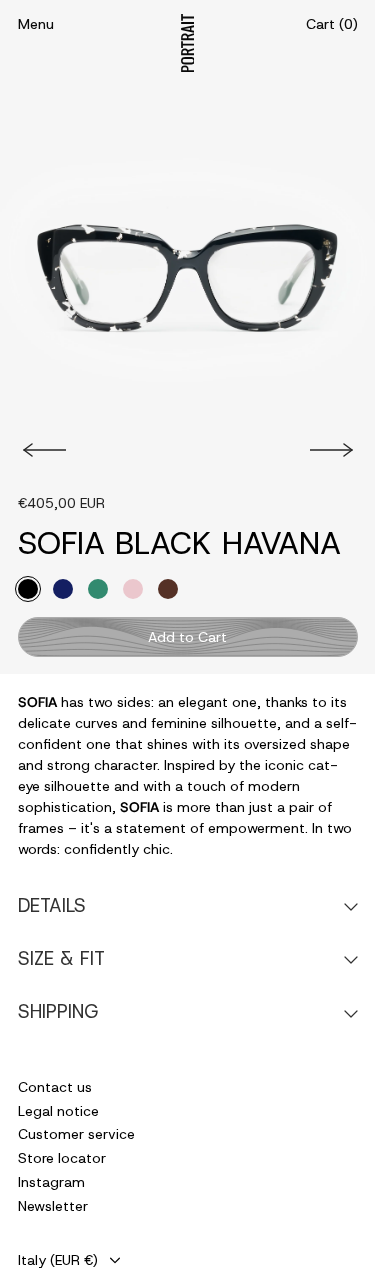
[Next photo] (334, 450)
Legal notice (58, 1111)
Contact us (55, 1087)
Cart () (332, 24)
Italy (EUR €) (58, 1260)
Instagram (51, 1182)
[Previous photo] (42, 450)
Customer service (76, 1134)
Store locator (62, 1158)
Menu (36, 24)
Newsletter (53, 1206)
